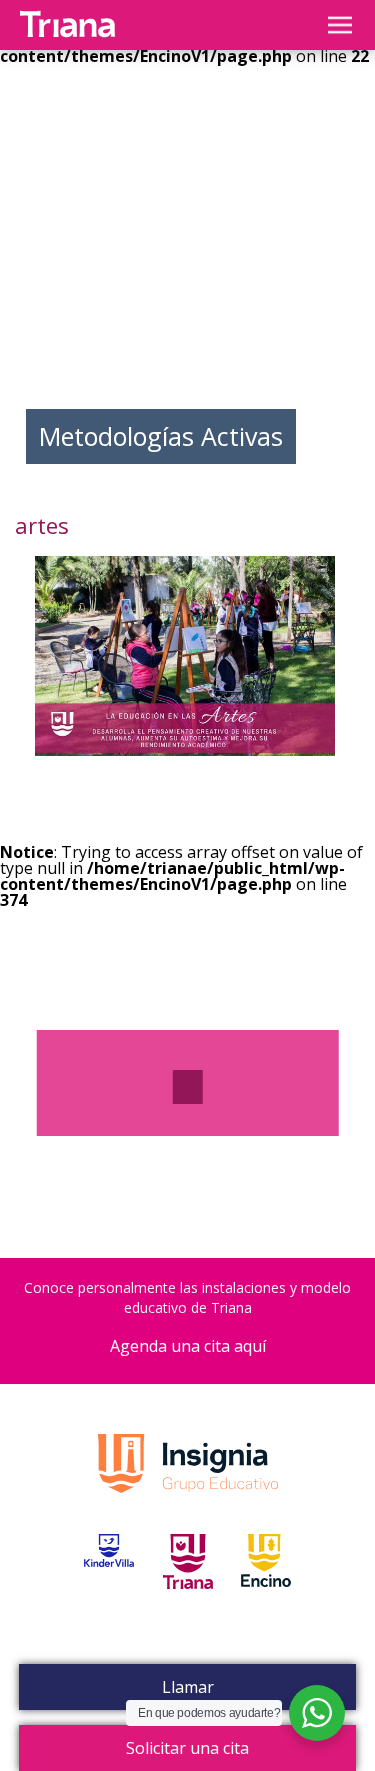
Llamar (188, 1687)
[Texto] (188, 1087)
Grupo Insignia (188, 1484)
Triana (188, 1584)
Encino (266, 1584)
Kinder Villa (109, 1584)
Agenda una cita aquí (188, 1346)
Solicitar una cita (187, 1748)
